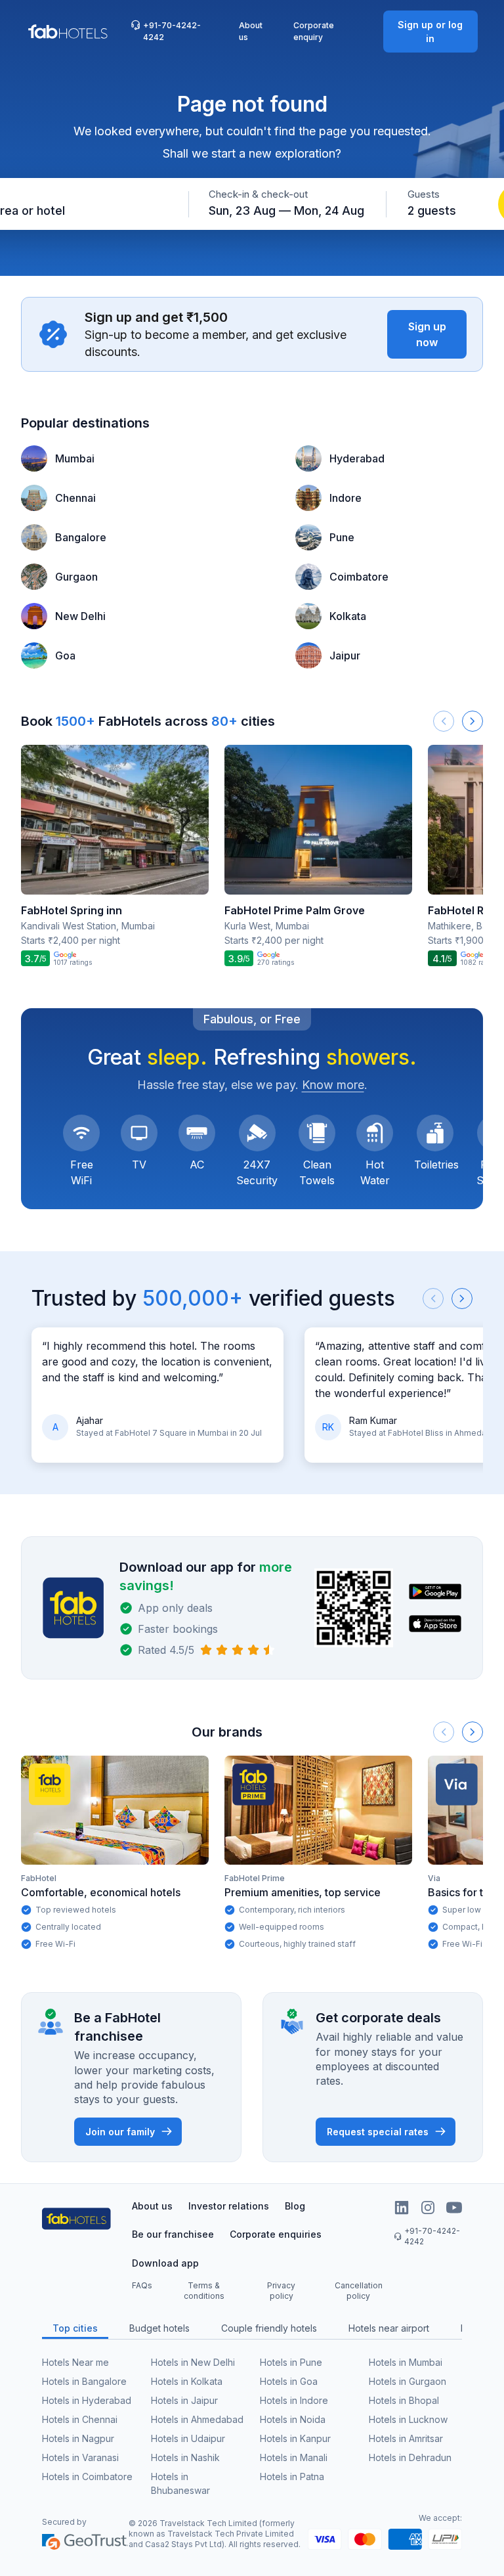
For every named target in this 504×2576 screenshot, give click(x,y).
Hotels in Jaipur (184, 2400)
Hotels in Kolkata (187, 2381)
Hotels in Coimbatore (87, 2476)
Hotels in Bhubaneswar (180, 2483)
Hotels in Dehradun (410, 2457)
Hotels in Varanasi (80, 2457)
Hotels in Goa (289, 2381)
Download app (165, 2263)
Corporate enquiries (276, 2234)
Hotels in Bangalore (84, 2381)
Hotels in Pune (291, 2362)
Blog (295, 2206)
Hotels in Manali (294, 2457)
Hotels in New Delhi (193, 2362)
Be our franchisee (173, 2234)
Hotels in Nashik (185, 2457)
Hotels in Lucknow (408, 2419)
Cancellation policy (359, 2291)
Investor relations (229, 2206)
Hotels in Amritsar (406, 2438)
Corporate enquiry (314, 31)
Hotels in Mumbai (406, 2362)
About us (251, 31)
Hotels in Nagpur (78, 2438)
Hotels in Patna (292, 2476)
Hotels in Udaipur (188, 2438)
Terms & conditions (204, 2291)
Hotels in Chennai (80, 2419)
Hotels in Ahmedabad (197, 2419)
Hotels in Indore (294, 2400)
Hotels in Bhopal (404, 2400)
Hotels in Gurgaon (408, 2381)
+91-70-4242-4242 (172, 31)
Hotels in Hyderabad (87, 2400)
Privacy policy (281, 2291)
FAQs (142, 2285)
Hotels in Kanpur (295, 2438)
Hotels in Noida (293, 2419)
